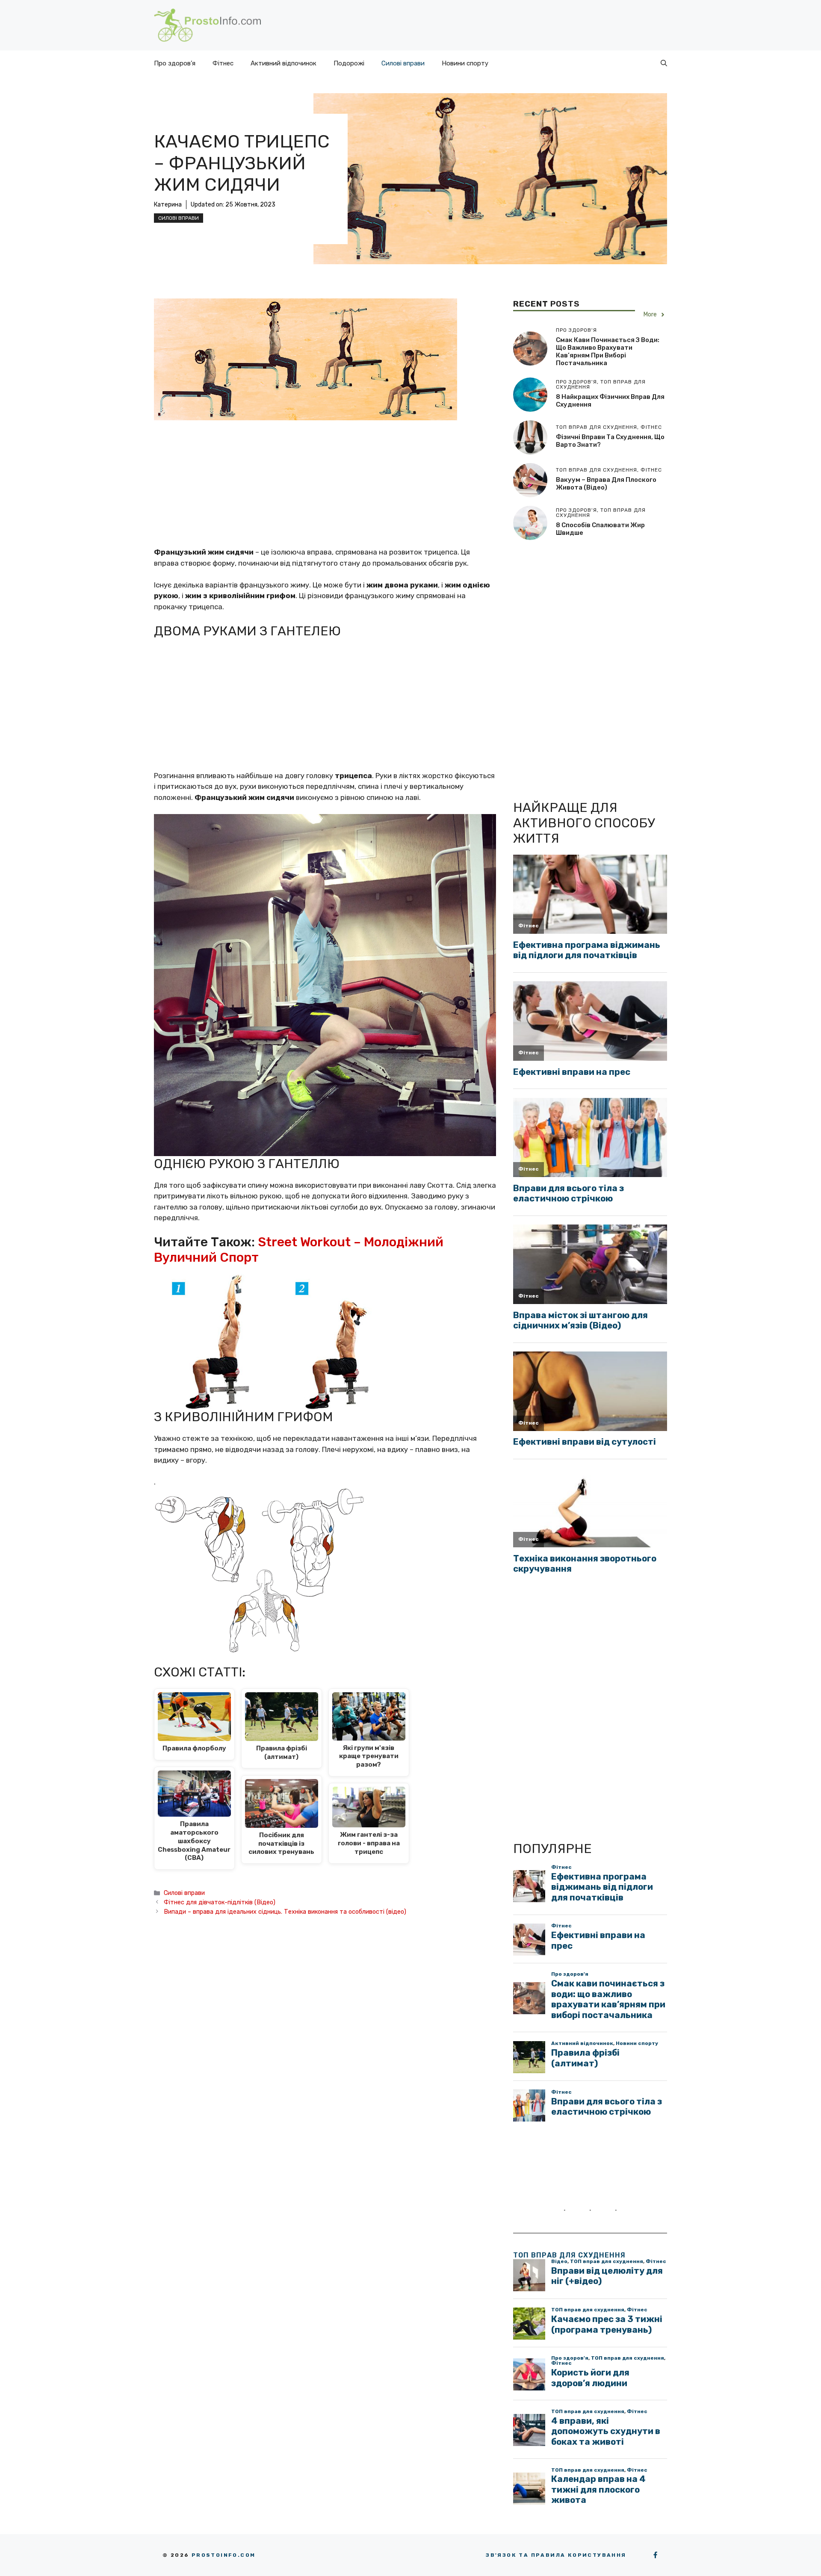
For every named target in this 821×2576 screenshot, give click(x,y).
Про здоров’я (175, 63)
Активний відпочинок (284, 63)
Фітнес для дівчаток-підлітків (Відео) (220, 1902)
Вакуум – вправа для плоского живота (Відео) (606, 484)
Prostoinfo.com (224, 2555)
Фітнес (223, 63)
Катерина (168, 205)
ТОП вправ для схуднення (569, 2255)
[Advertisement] (325, 484)
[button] (664, 63)
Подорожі (349, 63)
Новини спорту (465, 63)
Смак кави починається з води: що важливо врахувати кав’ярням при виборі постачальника (608, 351)
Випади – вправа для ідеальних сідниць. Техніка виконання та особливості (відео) (285, 1912)
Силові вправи (403, 63)
